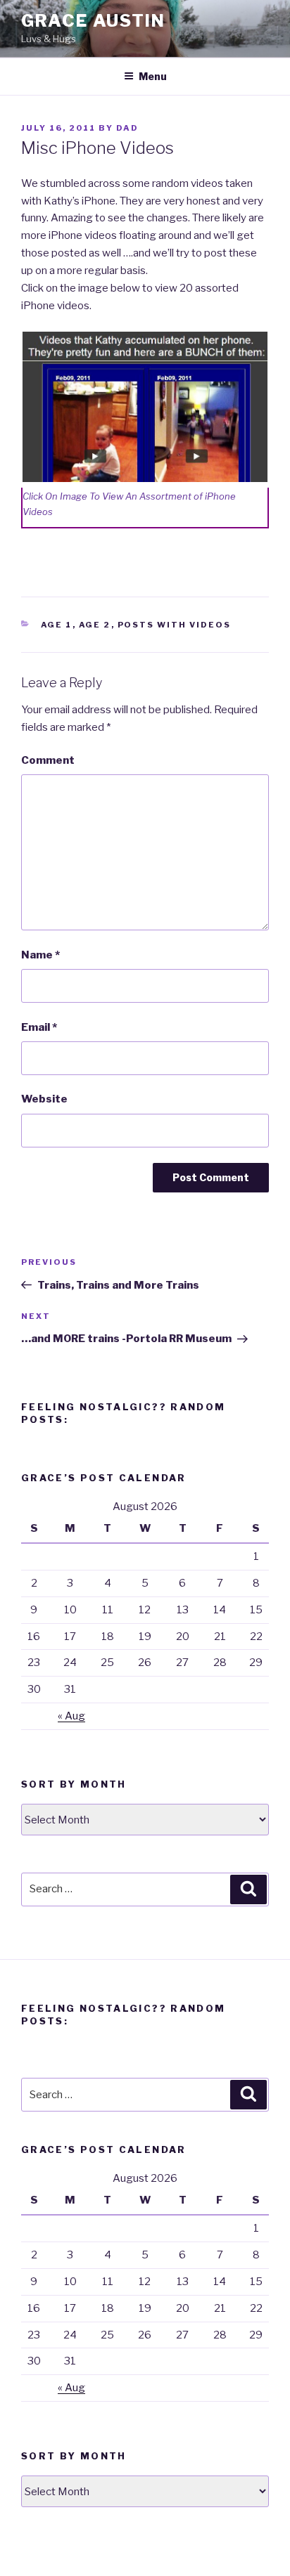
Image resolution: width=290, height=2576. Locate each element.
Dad (127, 128)
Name (40, 955)
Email (39, 1027)
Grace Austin (93, 21)
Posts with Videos (175, 625)
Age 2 (95, 625)
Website (44, 1099)
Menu (153, 76)
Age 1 (57, 625)
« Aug (71, 1716)
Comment (48, 760)
